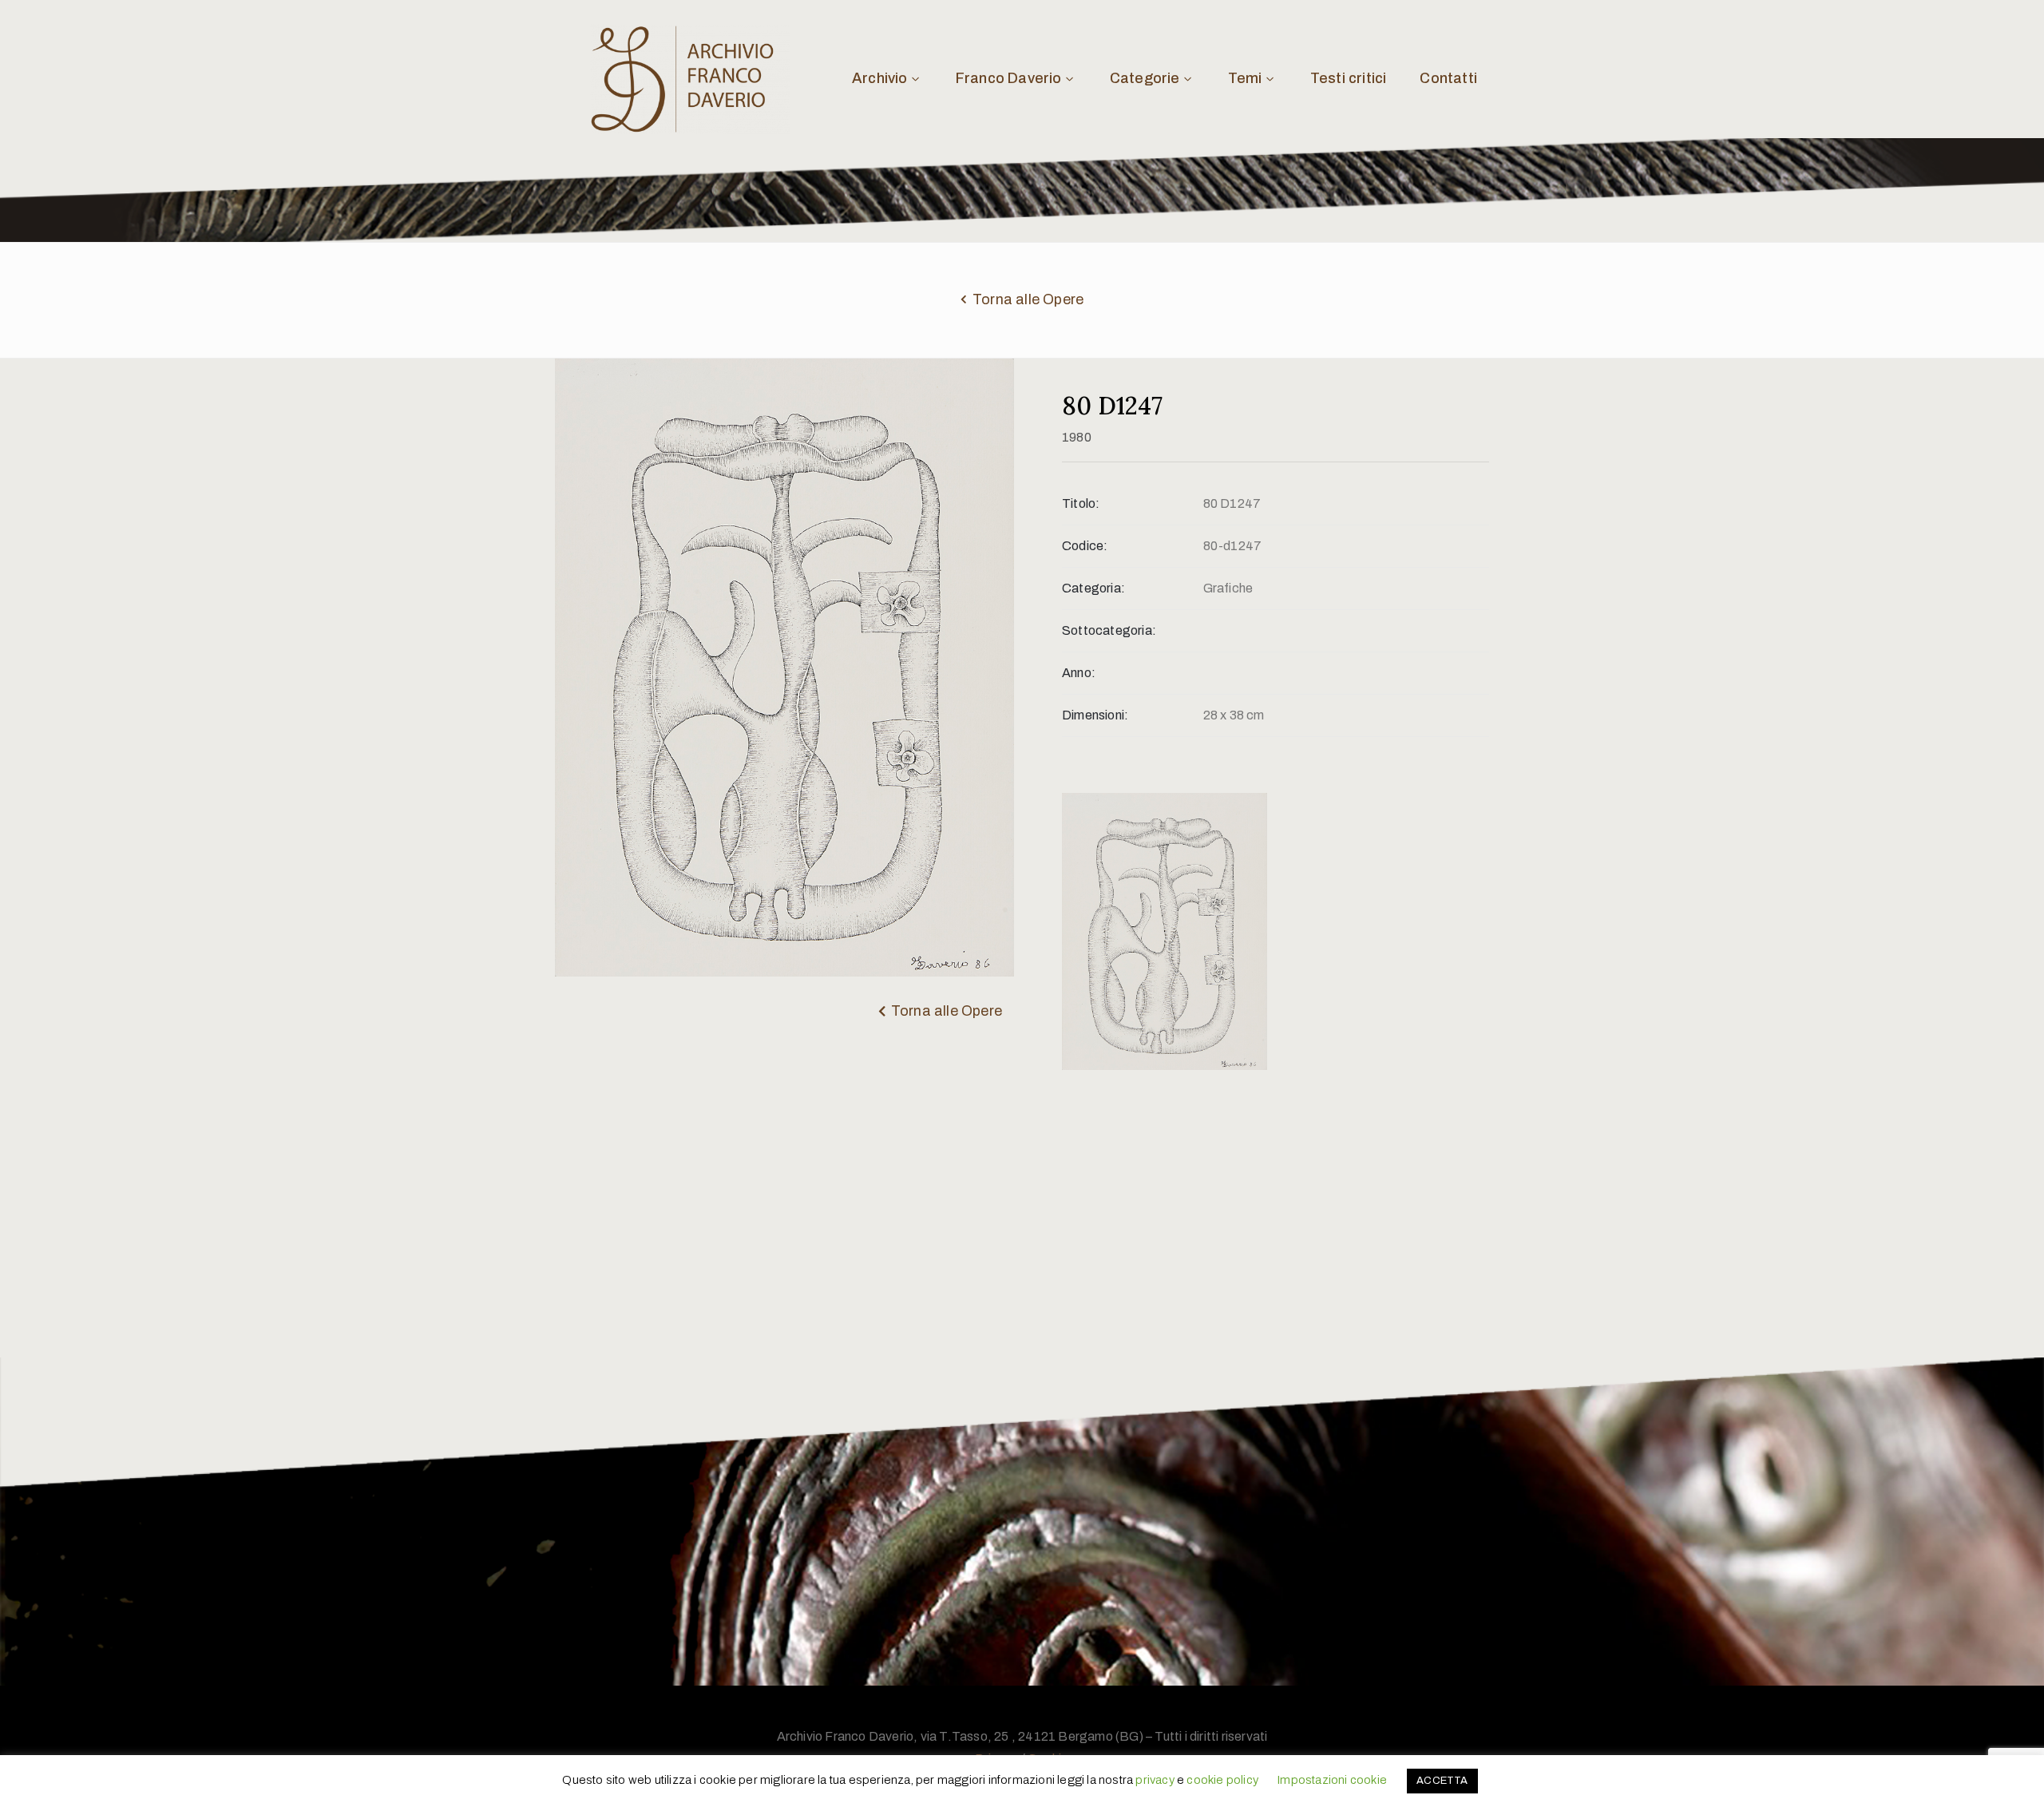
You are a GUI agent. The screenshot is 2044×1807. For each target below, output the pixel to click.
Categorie (1145, 78)
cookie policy (1222, 1780)
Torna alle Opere (1028, 299)
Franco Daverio (1009, 78)
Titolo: (1081, 503)
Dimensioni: (1095, 715)
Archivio (880, 78)
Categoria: (1093, 588)
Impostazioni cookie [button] (1332, 1780)
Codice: (1085, 546)
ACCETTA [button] (1442, 1781)
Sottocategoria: (1109, 630)
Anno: (1079, 673)
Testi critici (1349, 78)
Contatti (1448, 78)
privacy (1155, 1780)
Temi (1245, 78)
